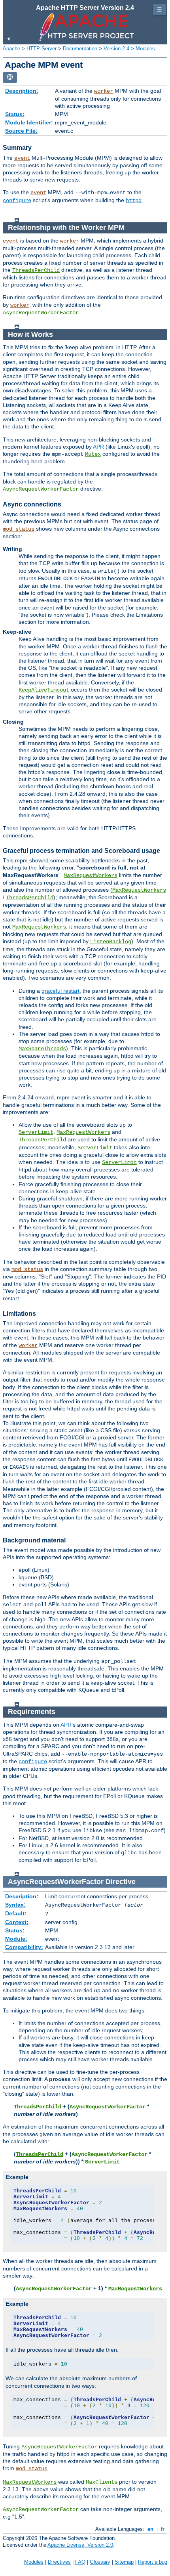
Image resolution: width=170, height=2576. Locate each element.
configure (17, 201)
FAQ (80, 2562)
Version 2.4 (116, 49)
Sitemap (124, 2562)
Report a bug (153, 2562)
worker (104, 91)
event (22, 158)
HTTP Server (42, 49)
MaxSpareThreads (42, 1049)
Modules (145, 49)
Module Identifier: (29, 122)
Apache (11, 49)
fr (163, 2529)
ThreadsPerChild (36, 270)
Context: (17, 1922)
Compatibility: (24, 1947)
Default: (16, 1913)
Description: (22, 91)
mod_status (19, 529)
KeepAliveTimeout (44, 690)
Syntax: (15, 1905)
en (150, 2529)
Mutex (93, 454)
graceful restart (60, 991)
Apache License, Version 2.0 (80, 2545)
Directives (59, 2562)
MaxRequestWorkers (91, 875)
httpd (134, 201)
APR (98, 447)
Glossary (100, 2562)
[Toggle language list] (10, 77)
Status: (15, 114)
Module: (16, 1939)
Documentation (80, 49)
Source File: (21, 131)
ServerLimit (36, 1132)
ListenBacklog (111, 942)
